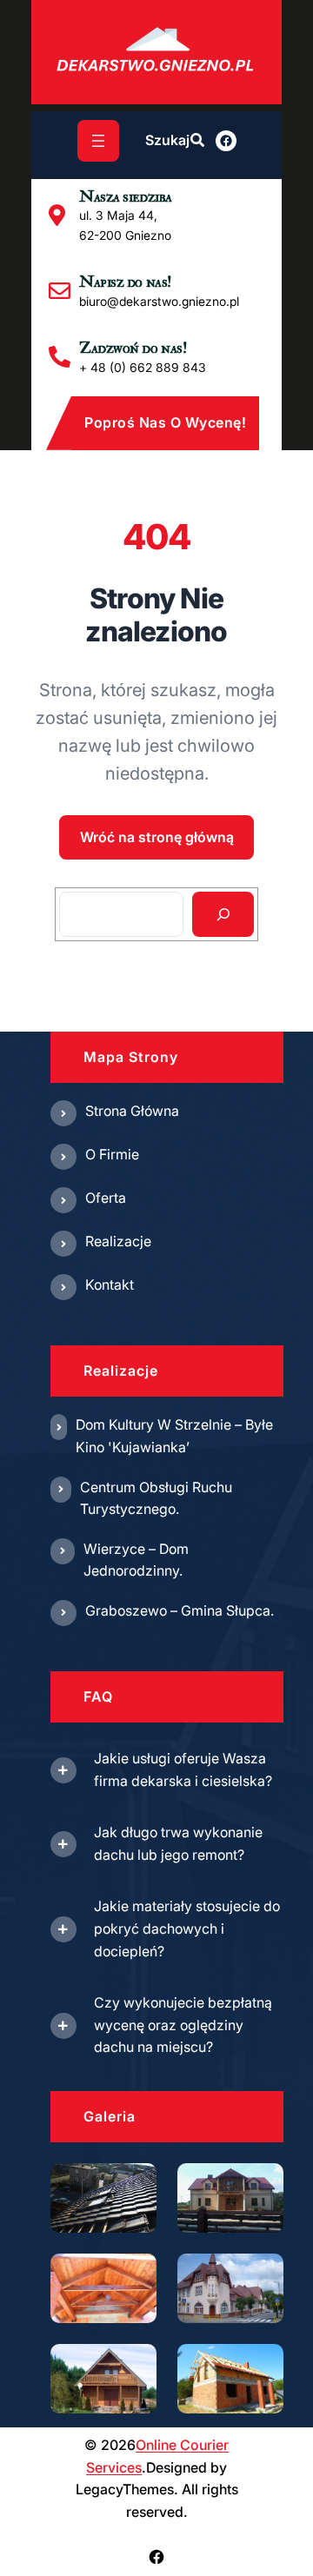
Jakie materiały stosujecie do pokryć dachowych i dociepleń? (187, 1928)
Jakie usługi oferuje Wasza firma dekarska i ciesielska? (183, 1769)
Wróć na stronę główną (157, 837)
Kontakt (110, 1285)
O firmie (112, 1154)
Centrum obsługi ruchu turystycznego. (156, 1498)
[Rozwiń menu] (98, 141)
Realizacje (118, 1241)
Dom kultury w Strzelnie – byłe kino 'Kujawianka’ (174, 1436)
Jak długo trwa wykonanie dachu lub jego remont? (178, 1843)
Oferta (106, 1198)
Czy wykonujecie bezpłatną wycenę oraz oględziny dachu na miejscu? (183, 2025)
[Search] (223, 914)
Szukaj (167, 140)
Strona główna (132, 1111)
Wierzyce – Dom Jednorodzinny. (136, 1560)
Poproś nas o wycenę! (165, 422)
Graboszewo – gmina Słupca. (180, 1610)
